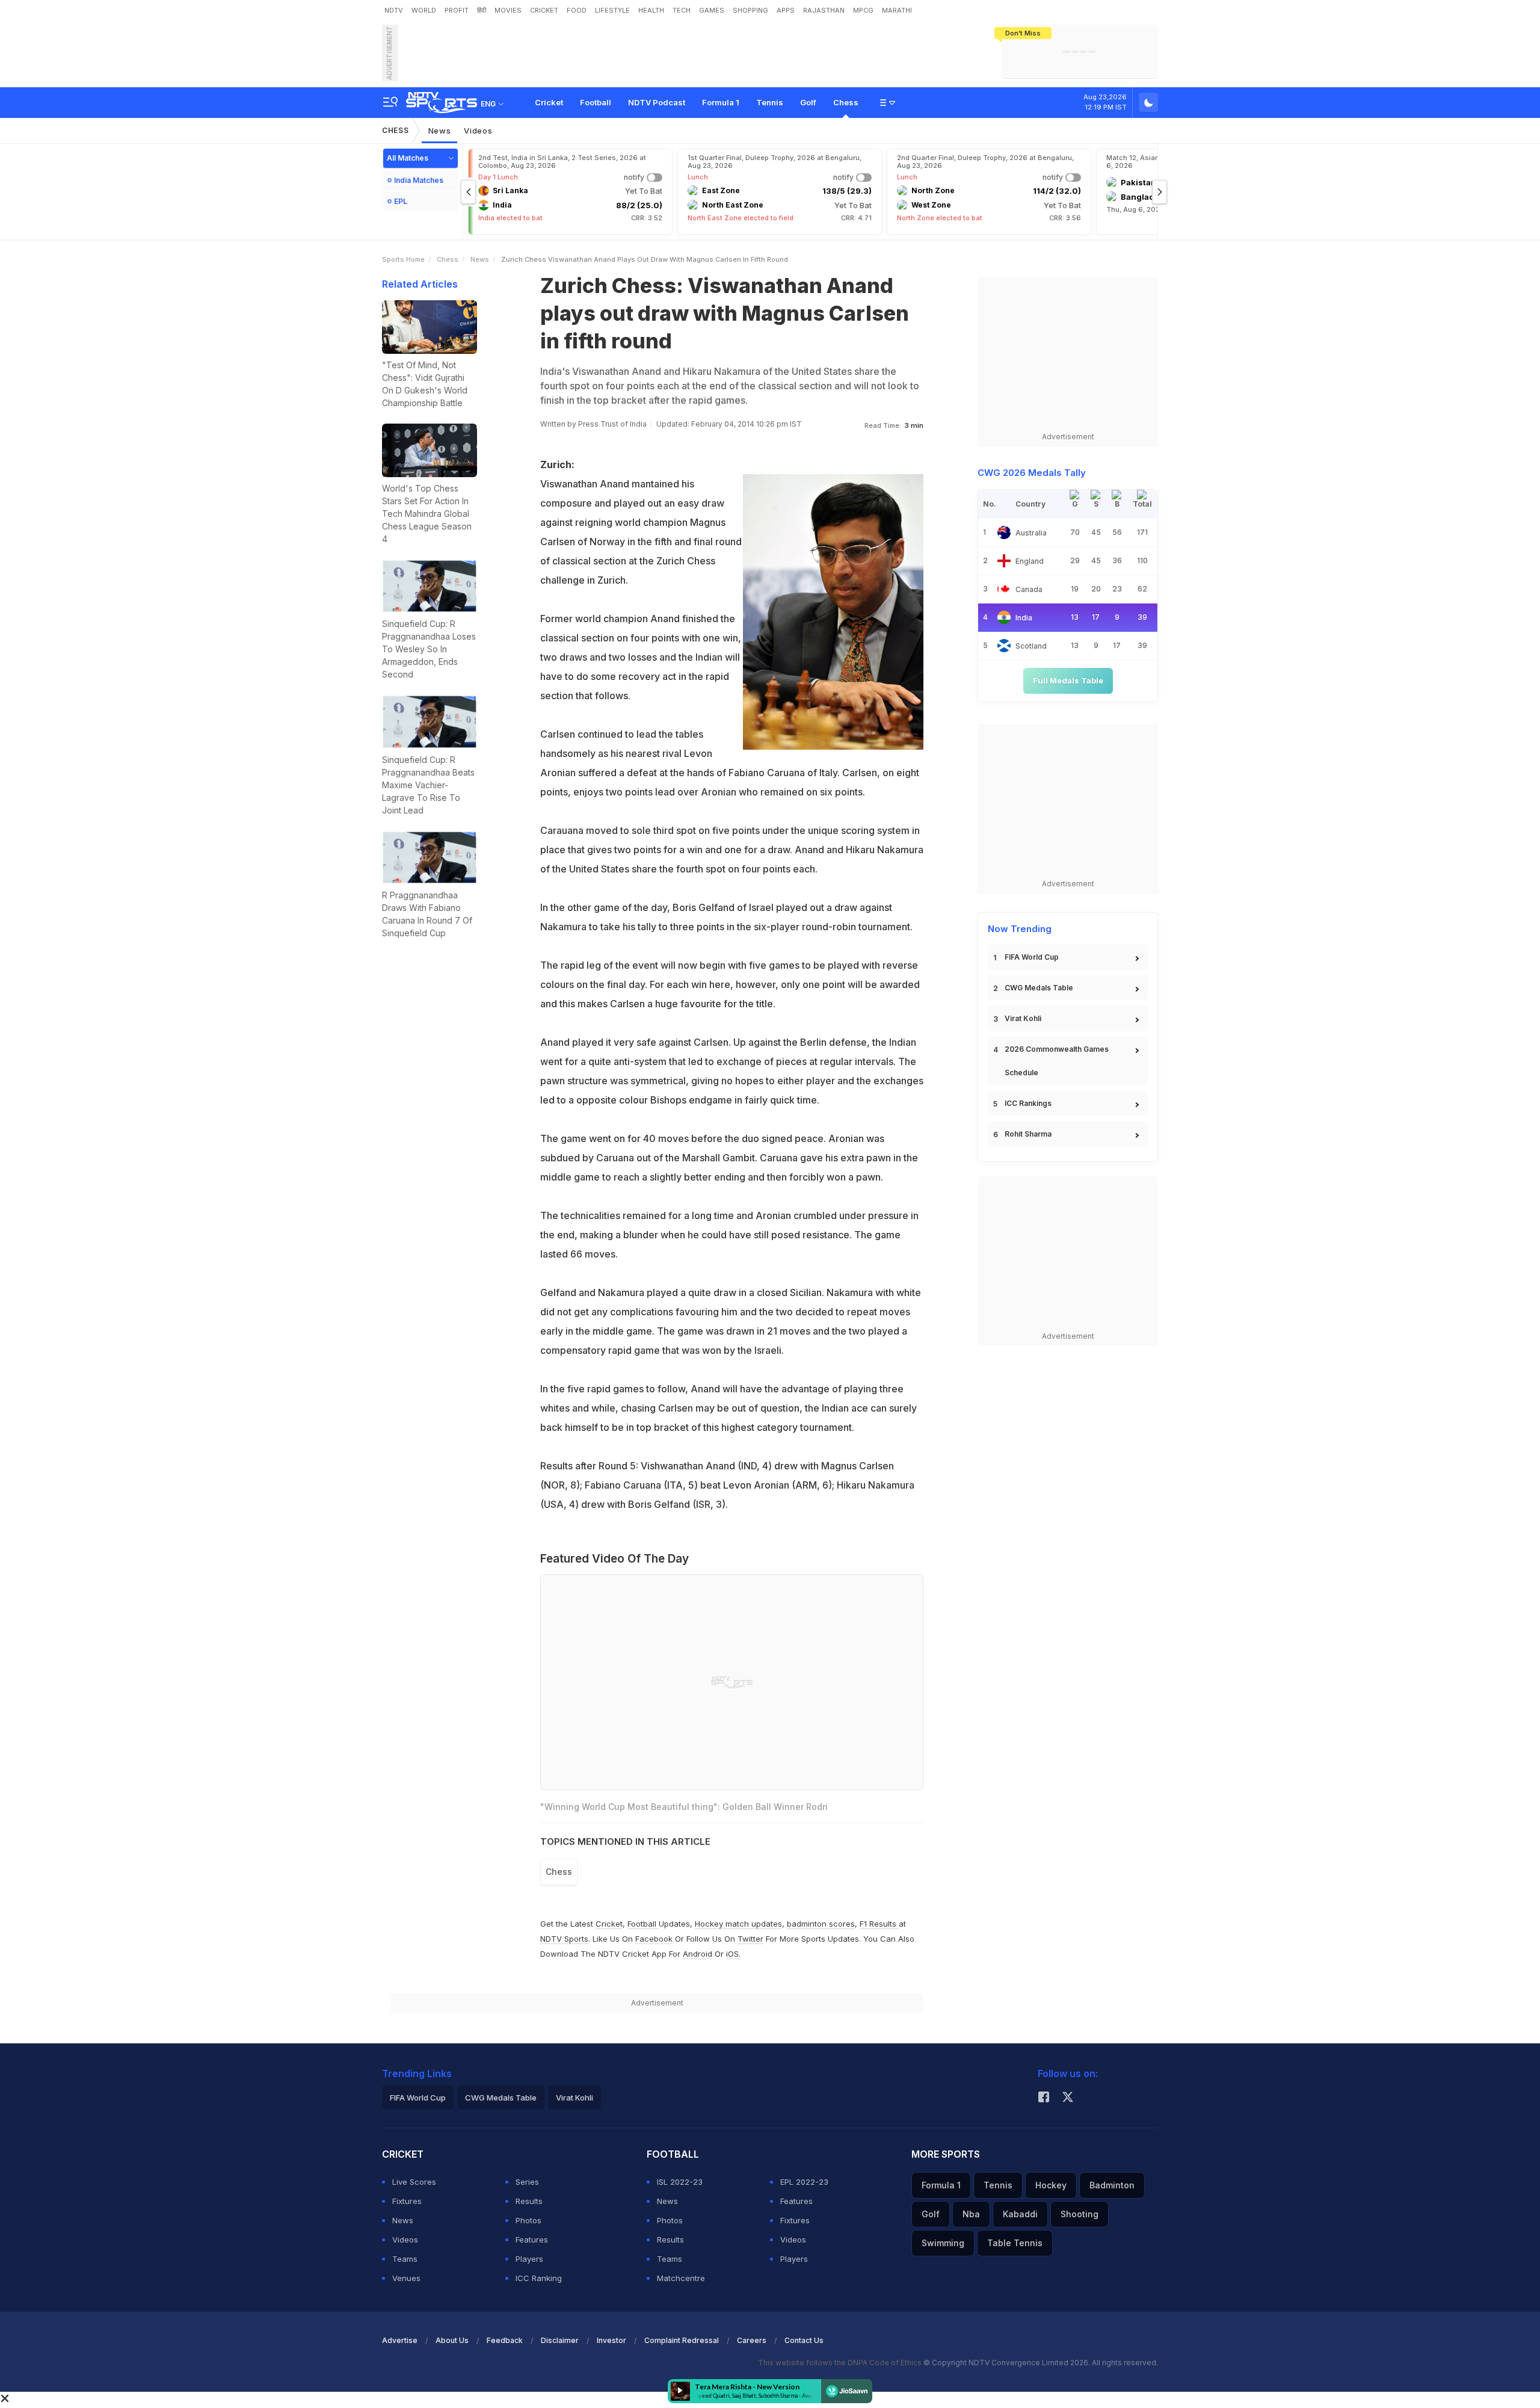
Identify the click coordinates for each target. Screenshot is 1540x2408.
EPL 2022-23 (804, 2182)
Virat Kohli (1023, 1018)
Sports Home (403, 259)
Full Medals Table (1068, 681)
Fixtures (407, 2201)
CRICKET (544, 10)
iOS (732, 1954)
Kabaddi (1020, 2214)
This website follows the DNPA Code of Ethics (841, 2363)
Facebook (654, 1939)
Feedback (505, 2340)
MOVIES (508, 10)
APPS (786, 10)
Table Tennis (1015, 2243)
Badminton (1112, 2185)
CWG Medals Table (1039, 988)
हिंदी (482, 10)
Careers (752, 2340)
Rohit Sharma (1028, 1134)
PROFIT (457, 10)
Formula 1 (721, 102)
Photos (528, 2220)
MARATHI (897, 10)
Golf (808, 102)
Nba (971, 2214)
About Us (452, 2340)
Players (529, 2259)
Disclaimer (560, 2340)
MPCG (863, 10)
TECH (682, 10)
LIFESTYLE (612, 10)
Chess (846, 102)
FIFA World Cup (1032, 957)
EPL (401, 201)
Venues (406, 2278)
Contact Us (804, 2340)
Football (596, 102)
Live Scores (414, 2182)
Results (529, 2201)
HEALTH (651, 10)
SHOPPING (750, 10)
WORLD (424, 10)
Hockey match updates (738, 1924)
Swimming (943, 2243)
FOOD (577, 10)
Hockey (1051, 2185)
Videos (478, 131)
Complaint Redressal (682, 2340)
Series (527, 2182)
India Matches (419, 180)
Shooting (1080, 2214)
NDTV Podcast (657, 102)
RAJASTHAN (824, 10)
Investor (611, 2340)
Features (532, 2240)
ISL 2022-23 (680, 2182)
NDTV (394, 10)
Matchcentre (681, 2278)
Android (698, 1954)
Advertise (400, 2340)
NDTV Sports (564, 1939)
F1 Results (879, 1924)
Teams (405, 2259)
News (440, 131)
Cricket (549, 102)
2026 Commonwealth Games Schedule (1057, 1061)
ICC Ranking (539, 2278)
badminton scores (821, 1924)
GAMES (712, 10)
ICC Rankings (1028, 1103)
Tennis (770, 102)
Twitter (750, 1939)
